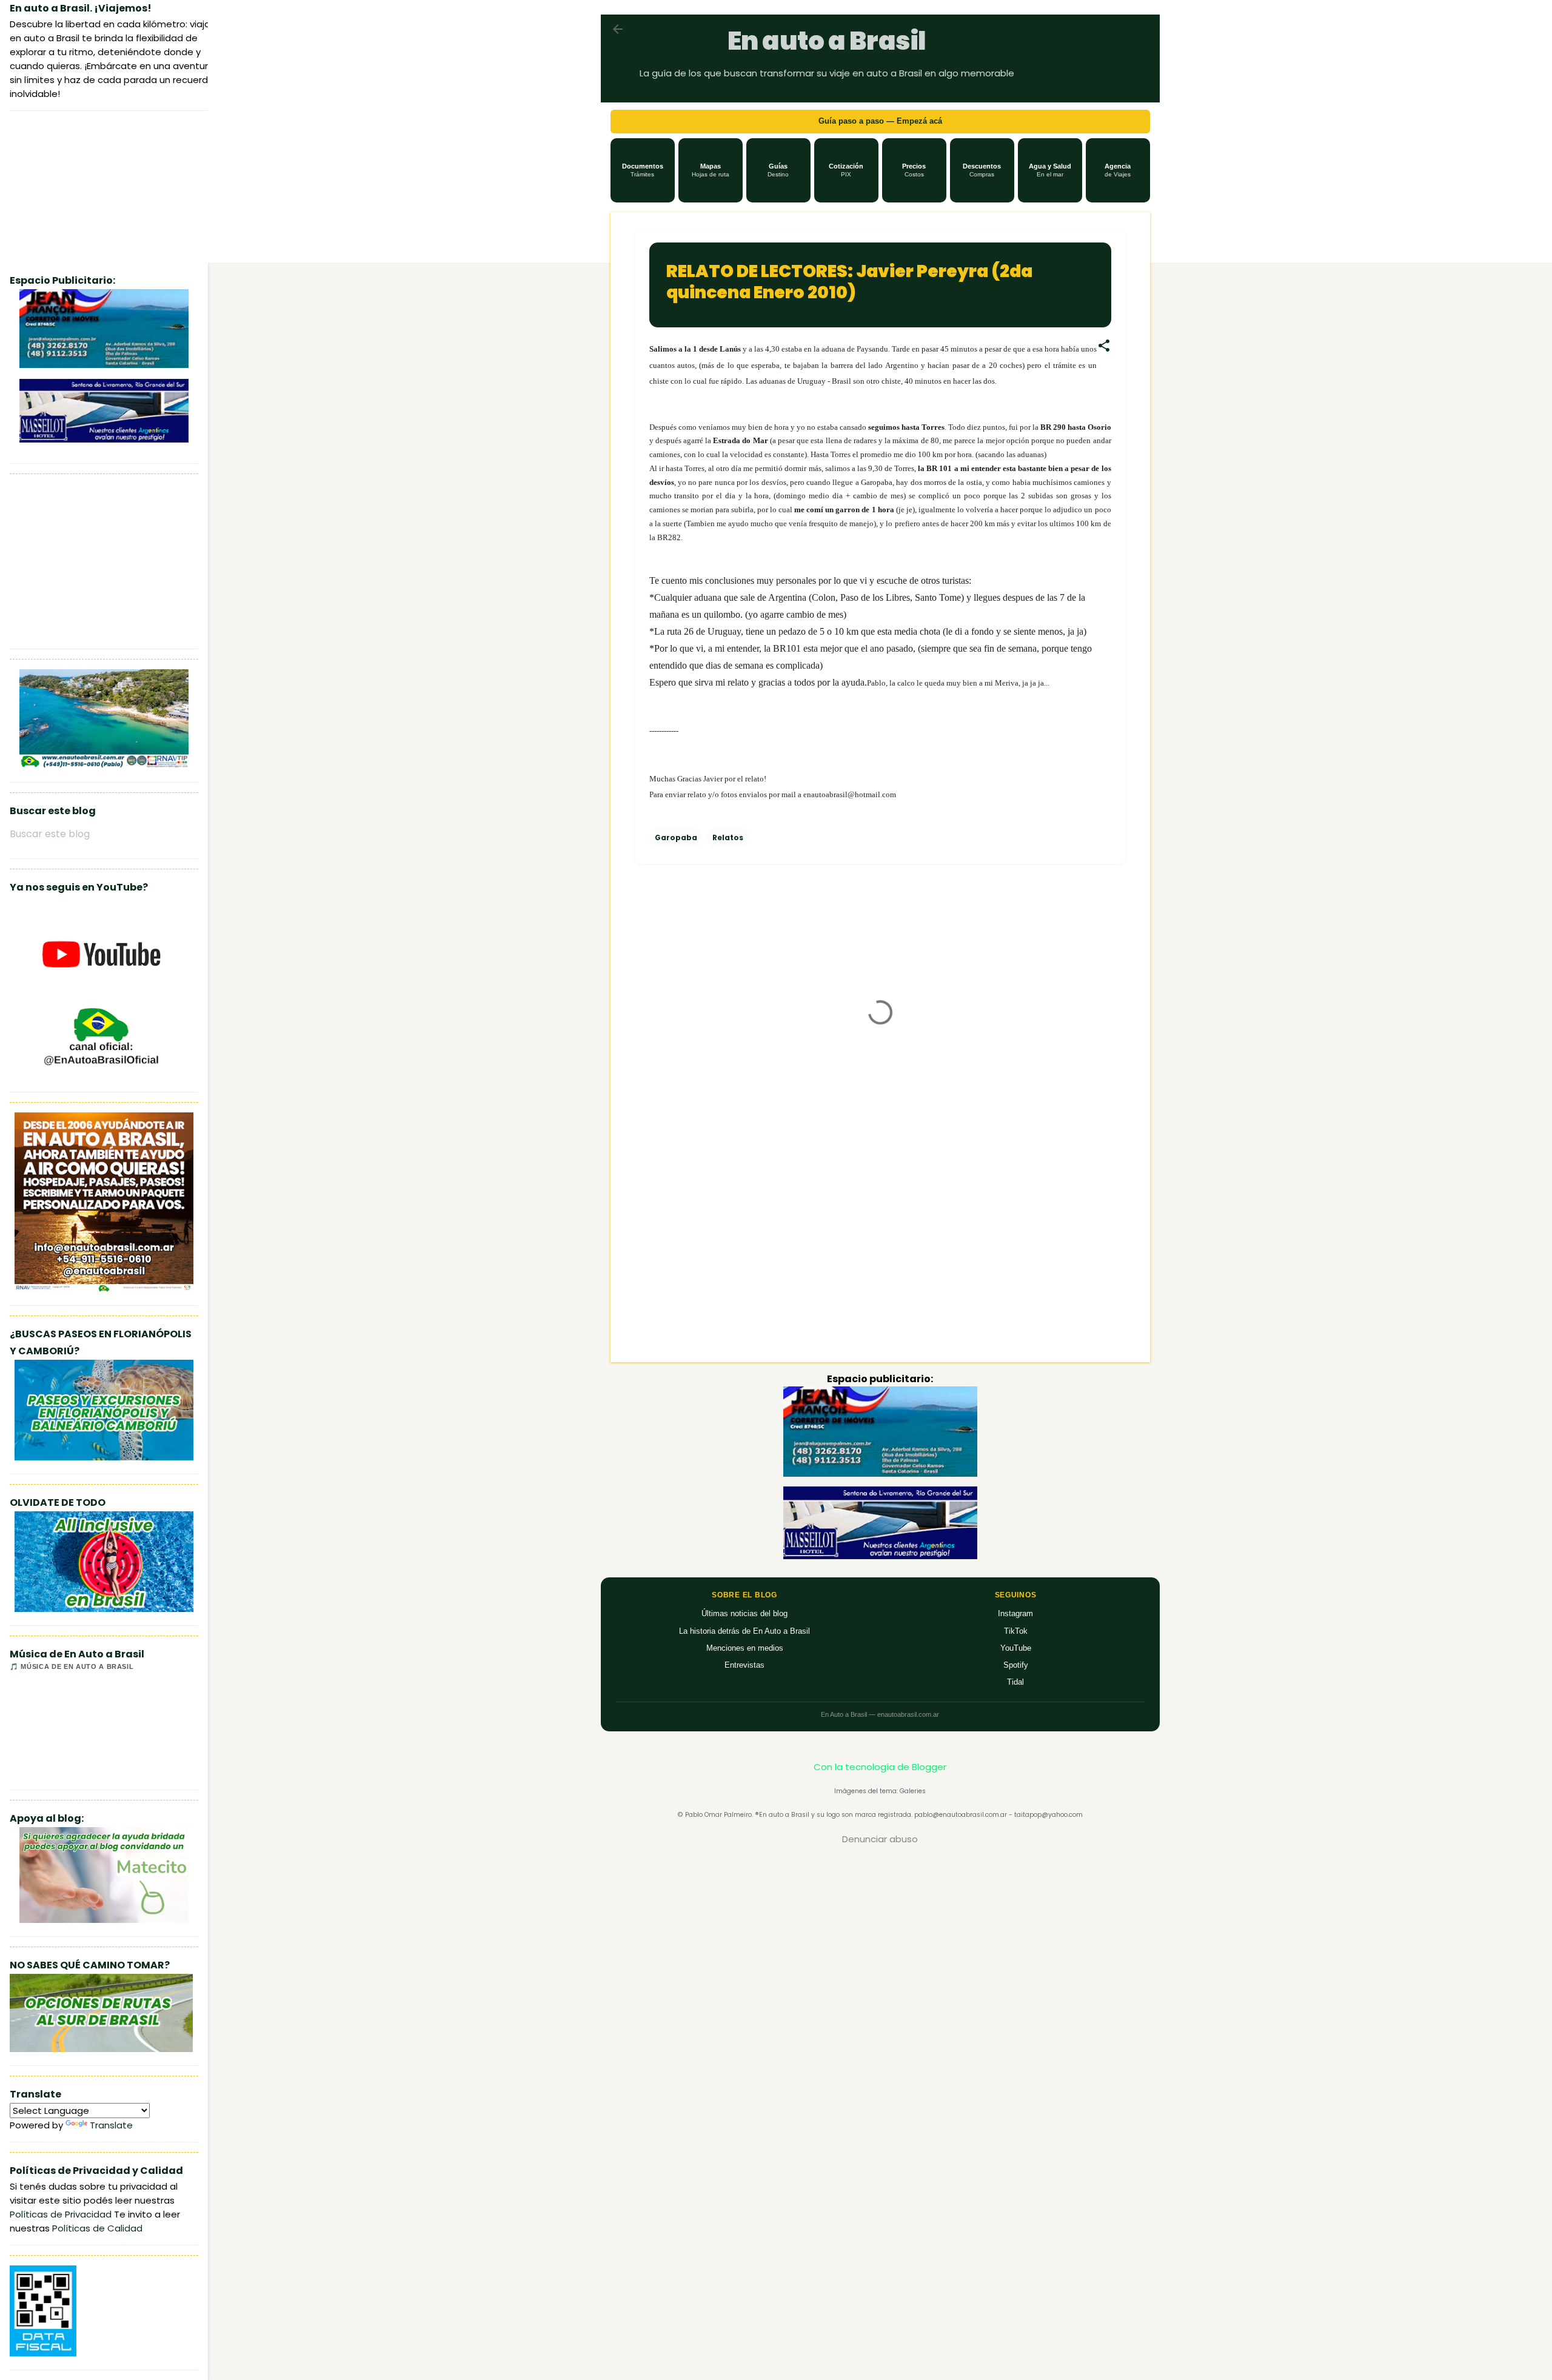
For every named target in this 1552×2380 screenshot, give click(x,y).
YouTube (1016, 1648)
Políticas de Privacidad (61, 2214)
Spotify (1016, 1665)
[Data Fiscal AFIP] (43, 2353)
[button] (643, 170)
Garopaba (676, 837)
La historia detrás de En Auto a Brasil (744, 1631)
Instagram (1015, 1613)
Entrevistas (744, 1665)
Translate (111, 2125)
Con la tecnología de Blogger (880, 1767)
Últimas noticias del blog (744, 1613)
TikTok (1016, 1631)
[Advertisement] (880, 1249)
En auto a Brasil (827, 41)
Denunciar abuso (880, 1839)
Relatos (728, 837)
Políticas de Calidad (97, 2228)
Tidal (1015, 1682)
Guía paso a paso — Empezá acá (880, 121)
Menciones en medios (745, 1648)
